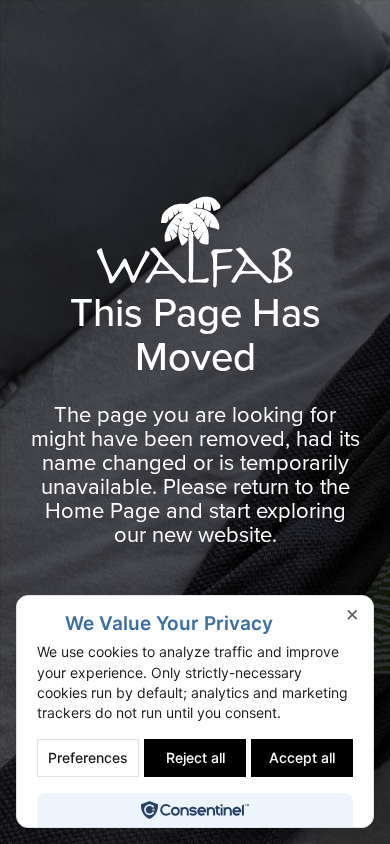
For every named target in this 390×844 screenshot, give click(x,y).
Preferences (88, 757)
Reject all (195, 757)
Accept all (302, 757)
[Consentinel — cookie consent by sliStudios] (194, 810)
